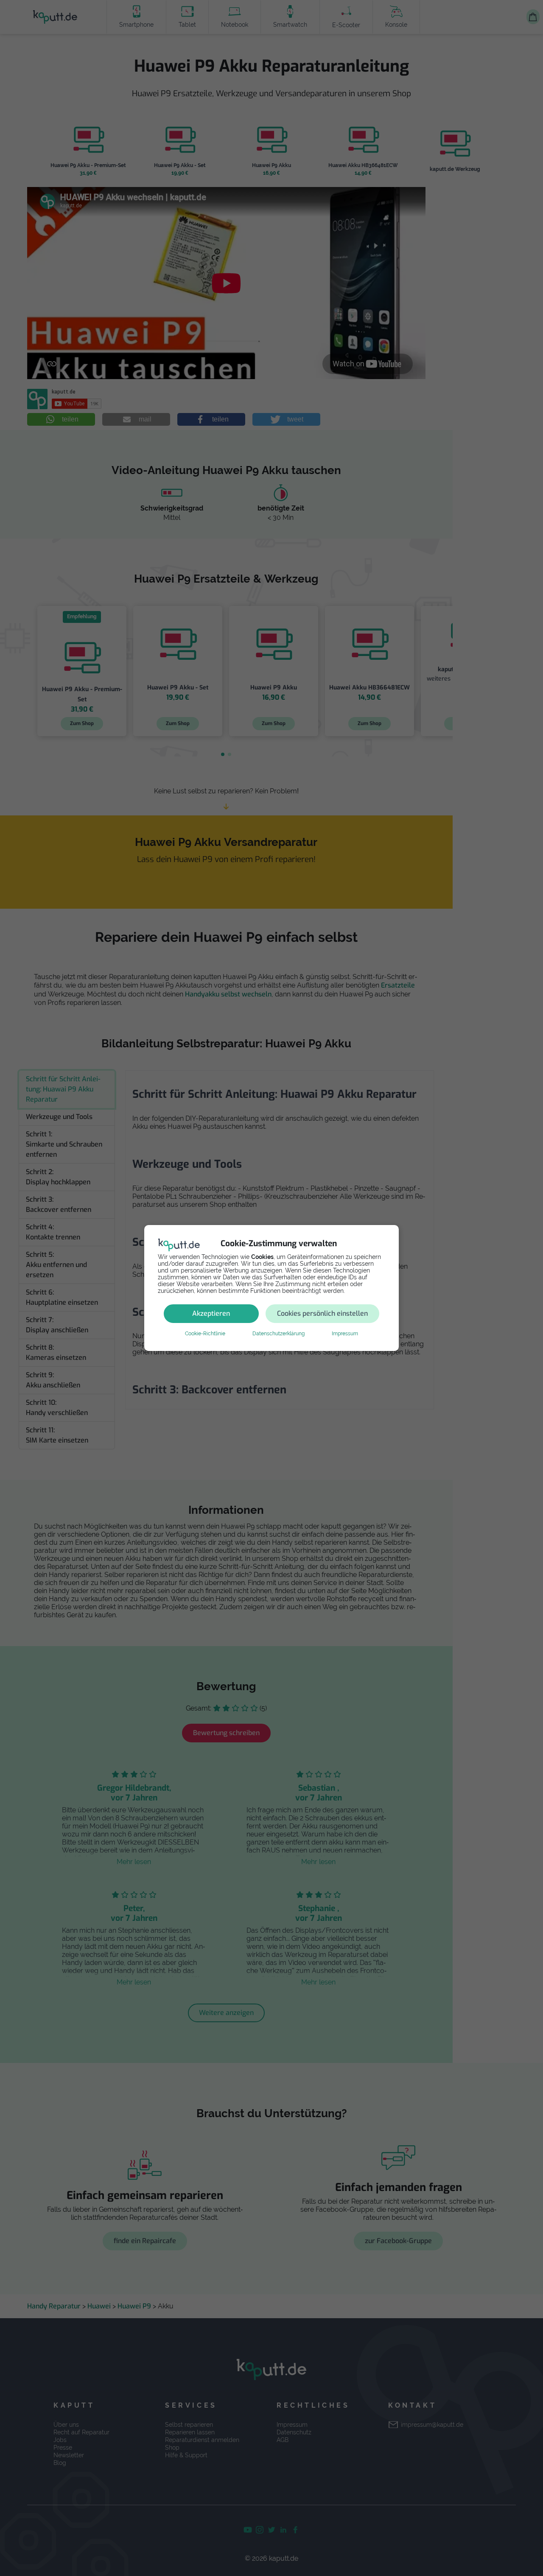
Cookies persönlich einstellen (322, 1313)
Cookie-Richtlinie (205, 1334)
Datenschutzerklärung (278, 1334)
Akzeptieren (211, 1313)
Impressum (345, 1334)
